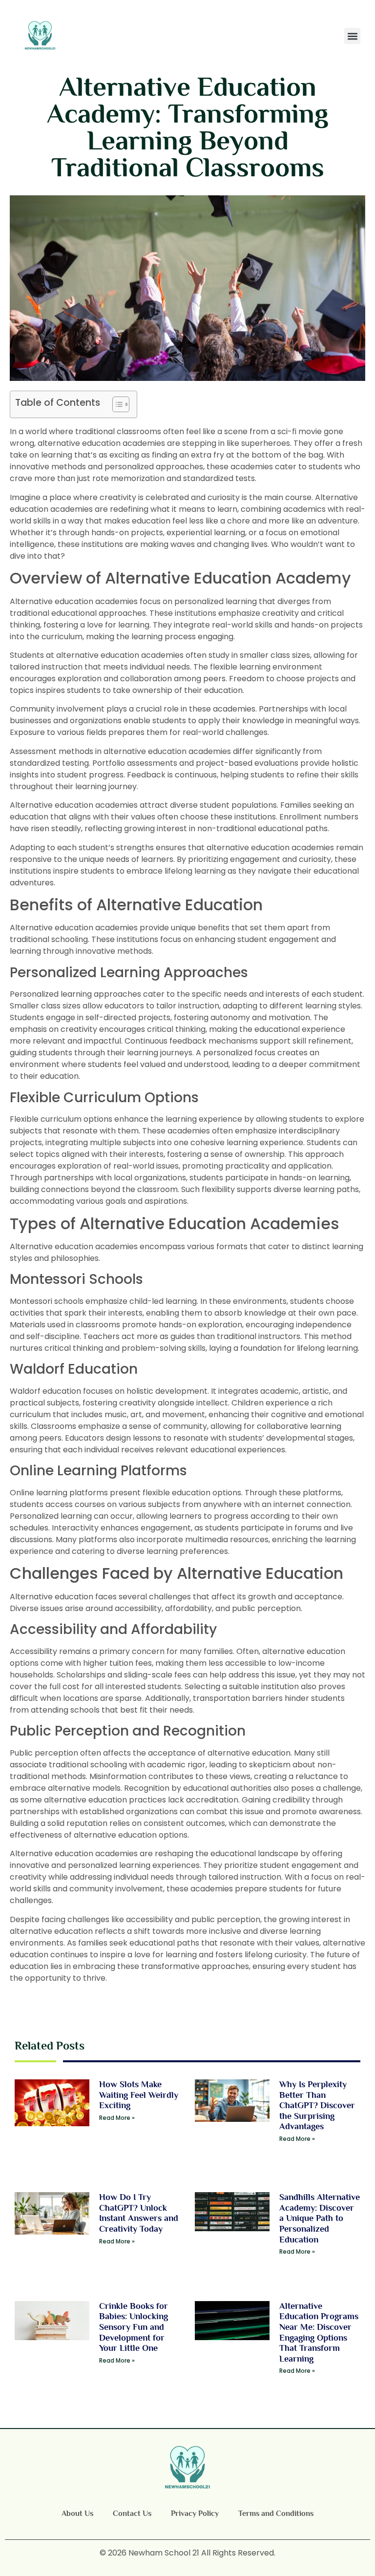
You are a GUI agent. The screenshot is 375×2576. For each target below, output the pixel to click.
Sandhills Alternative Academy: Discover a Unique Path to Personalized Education (320, 2218)
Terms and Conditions (276, 2513)
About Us (77, 2513)
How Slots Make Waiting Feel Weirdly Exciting (139, 2095)
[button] (352, 36)
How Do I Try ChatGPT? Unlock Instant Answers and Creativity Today (139, 2213)
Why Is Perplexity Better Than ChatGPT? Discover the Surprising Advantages (317, 2105)
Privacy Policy (195, 2513)
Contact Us (132, 2513)
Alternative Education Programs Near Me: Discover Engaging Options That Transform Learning (319, 2332)
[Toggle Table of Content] (116, 404)
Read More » (117, 2118)
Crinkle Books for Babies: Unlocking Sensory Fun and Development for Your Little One (134, 2327)
